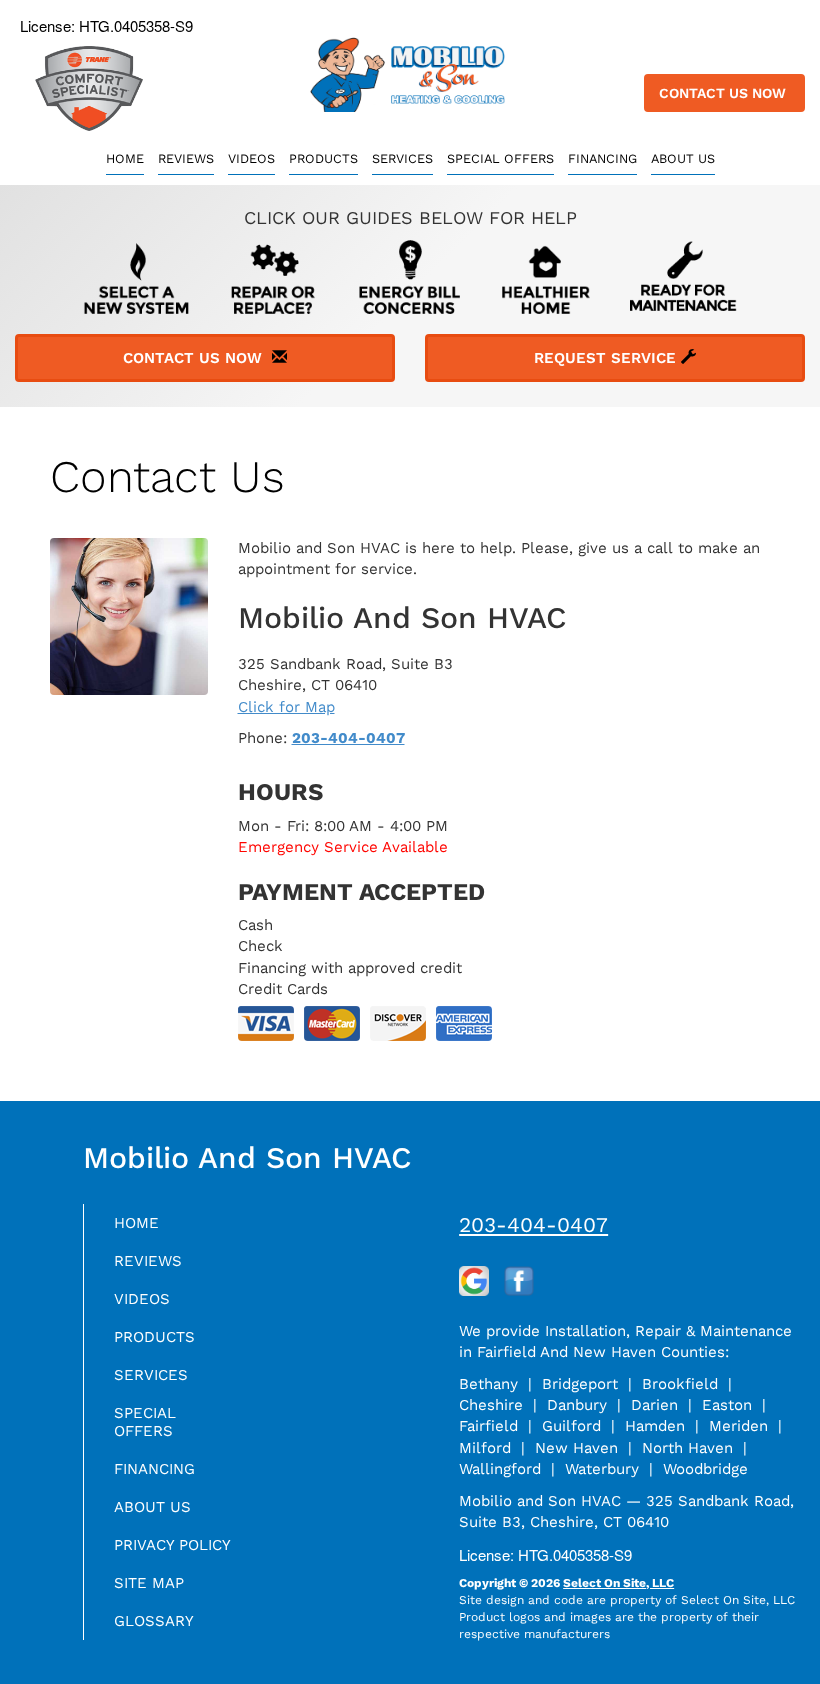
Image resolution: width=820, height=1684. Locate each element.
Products (323, 158)
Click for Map (286, 707)
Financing (602, 158)
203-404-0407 (348, 738)
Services (402, 158)
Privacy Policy (172, 1545)
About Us (683, 158)
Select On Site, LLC (618, 1583)
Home (125, 158)
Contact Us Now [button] (724, 93)
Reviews (186, 158)
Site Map (149, 1583)
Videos (251, 158)
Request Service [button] (607, 358)
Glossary (154, 1621)
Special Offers (500, 158)
